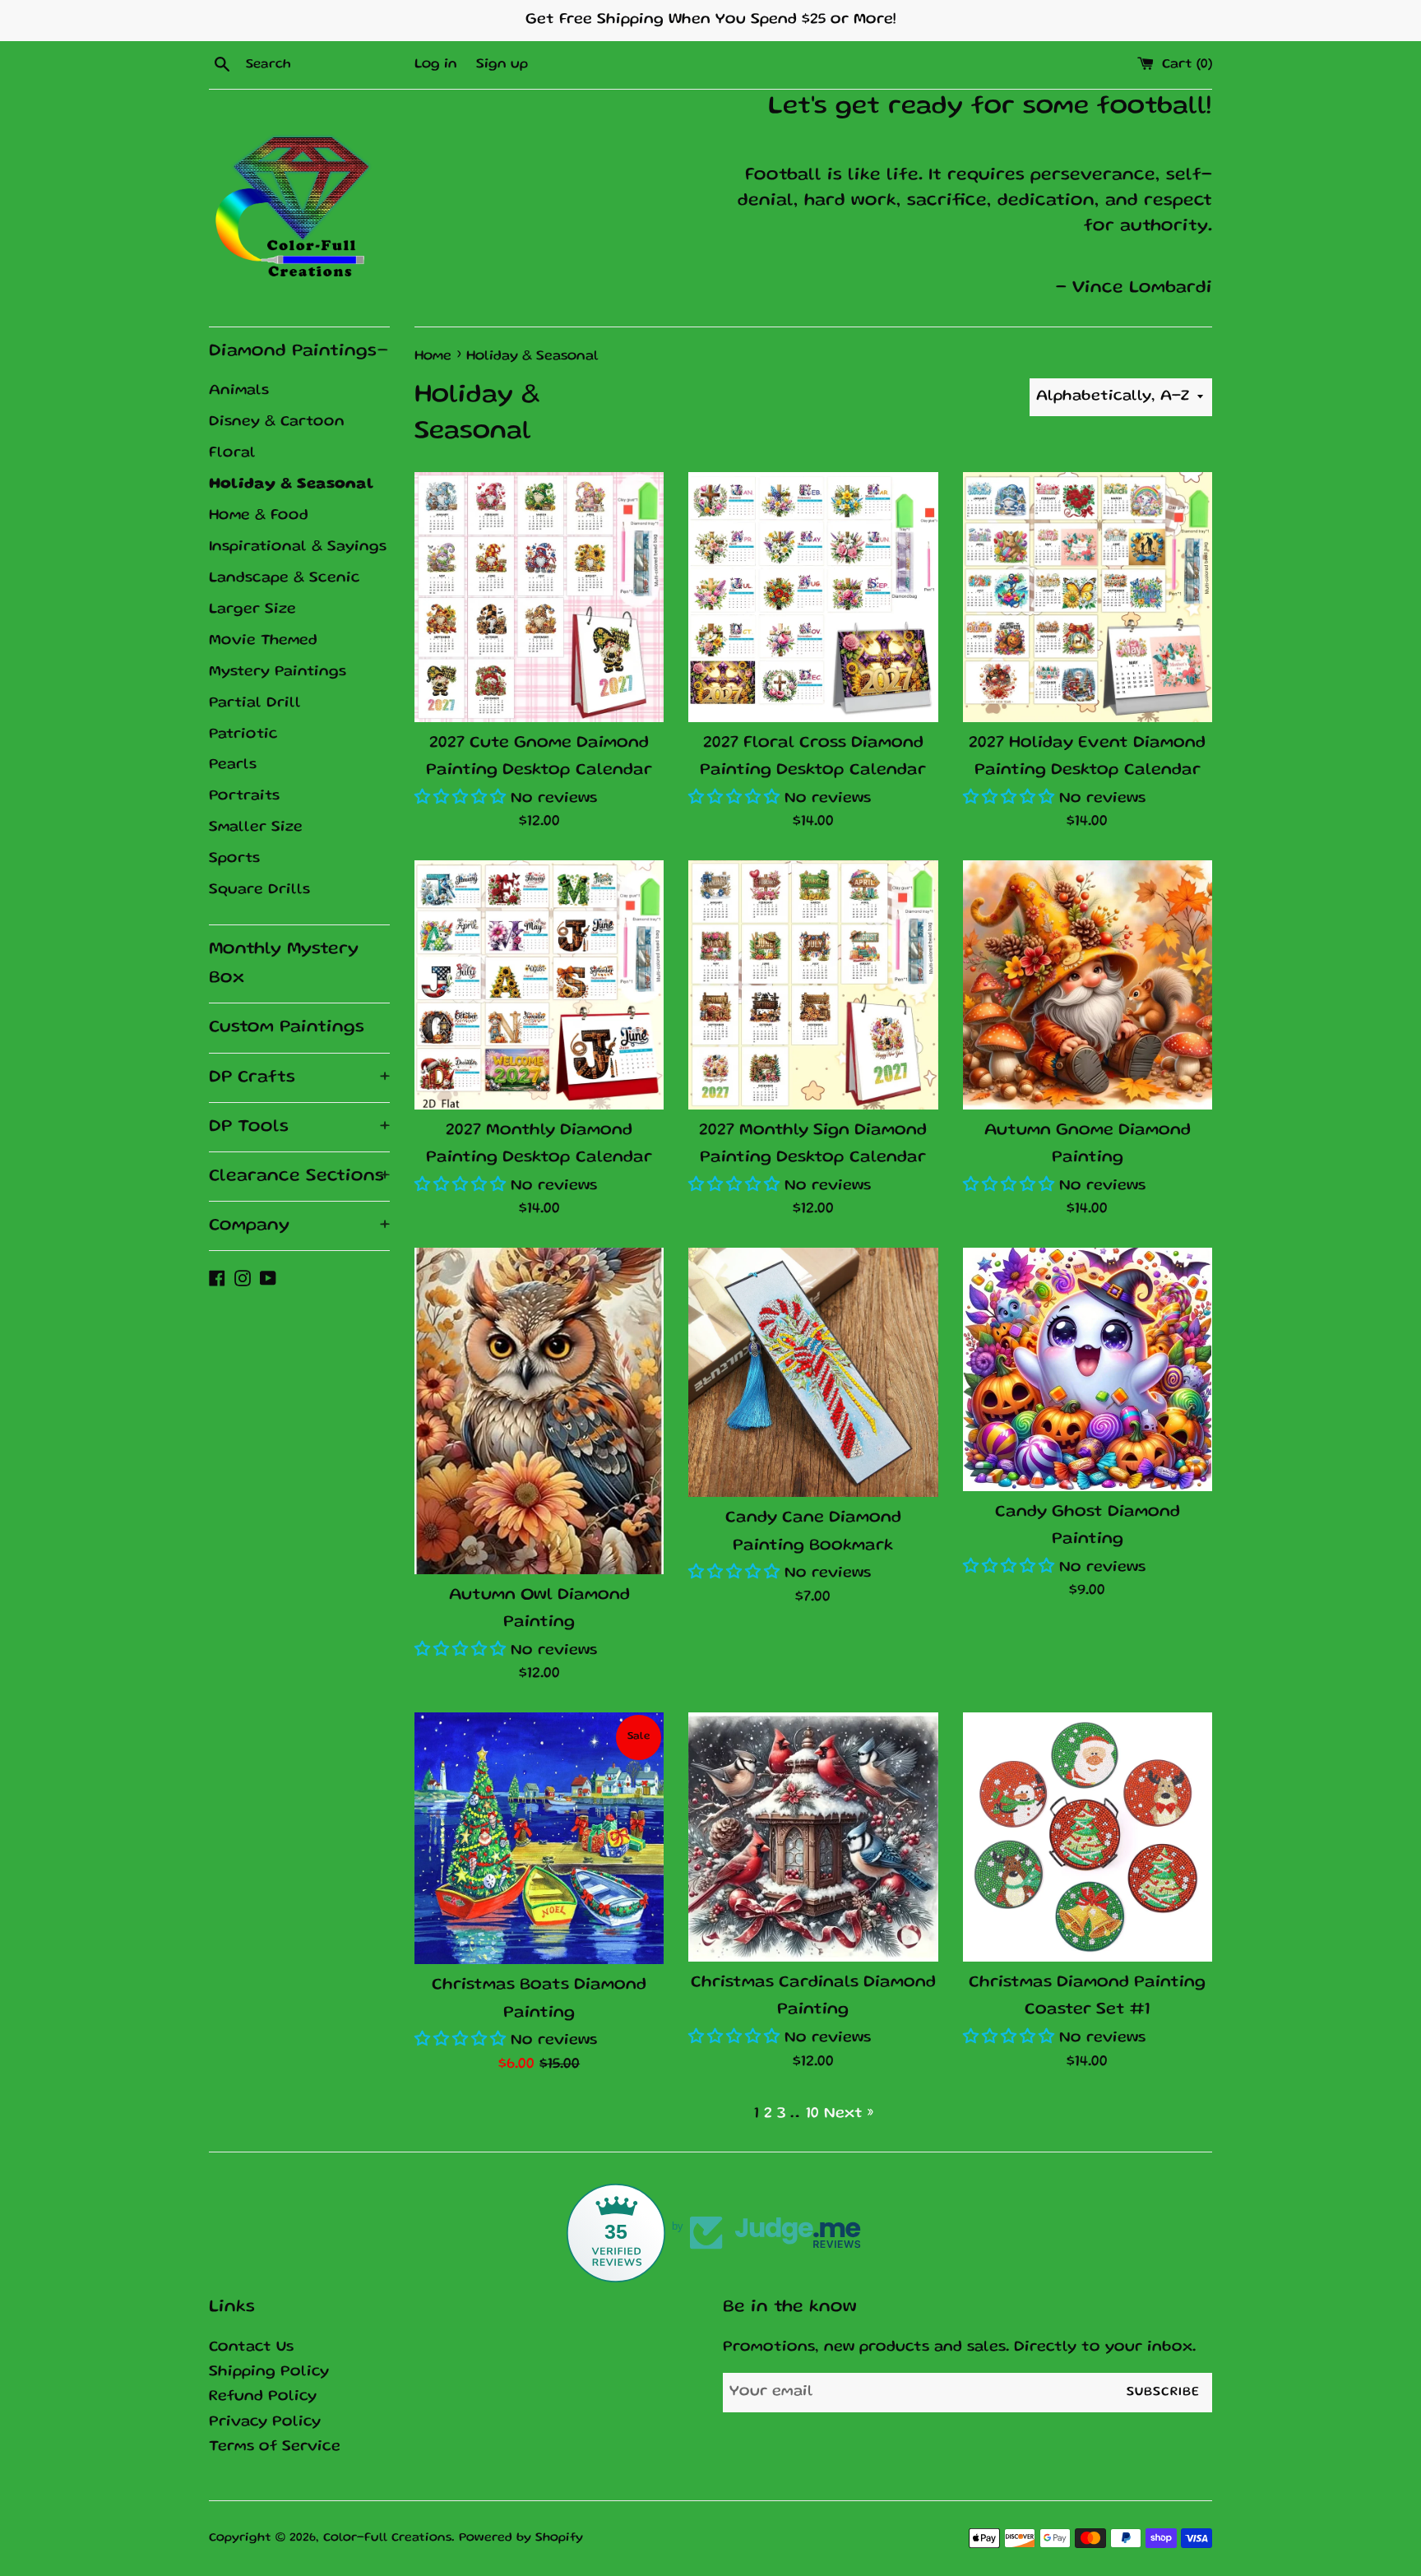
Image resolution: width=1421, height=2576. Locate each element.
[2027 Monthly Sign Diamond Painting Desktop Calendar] (813, 985)
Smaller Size (256, 827)
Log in (436, 65)
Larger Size (252, 609)
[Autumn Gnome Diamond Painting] (1088, 985)
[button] (463, 799)
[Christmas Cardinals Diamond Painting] (813, 1837)
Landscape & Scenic (285, 578)
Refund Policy (263, 2397)
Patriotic (243, 734)
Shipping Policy (269, 2372)
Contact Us (251, 2348)
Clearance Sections (299, 1177)
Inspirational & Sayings (298, 547)
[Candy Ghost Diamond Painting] (1088, 1369)
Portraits (244, 796)
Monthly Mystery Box (284, 964)
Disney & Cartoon (277, 422)
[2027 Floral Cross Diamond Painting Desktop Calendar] (813, 597)
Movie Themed (263, 641)
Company (299, 1226)
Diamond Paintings (299, 352)
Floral (232, 453)
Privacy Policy (265, 2423)
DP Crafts (299, 1078)
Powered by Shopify (521, 2538)
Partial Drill (255, 703)
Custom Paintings (287, 1028)
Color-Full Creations (387, 2538)
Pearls (233, 765)
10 (812, 2114)
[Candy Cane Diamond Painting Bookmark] (813, 1372)
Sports (234, 859)
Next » (849, 2114)
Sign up (502, 65)
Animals (239, 391)
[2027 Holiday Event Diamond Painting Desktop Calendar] (1088, 597)
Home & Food (259, 516)
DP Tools (299, 1127)
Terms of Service (275, 2447)
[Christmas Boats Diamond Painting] (539, 1838)
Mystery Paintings (278, 672)
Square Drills (259, 890)
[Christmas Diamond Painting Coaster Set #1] (1088, 1837)
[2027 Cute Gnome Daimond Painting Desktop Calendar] (539, 597)
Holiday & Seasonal (292, 484)
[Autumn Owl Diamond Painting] (539, 1411)
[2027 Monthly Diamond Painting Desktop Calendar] (539, 985)
